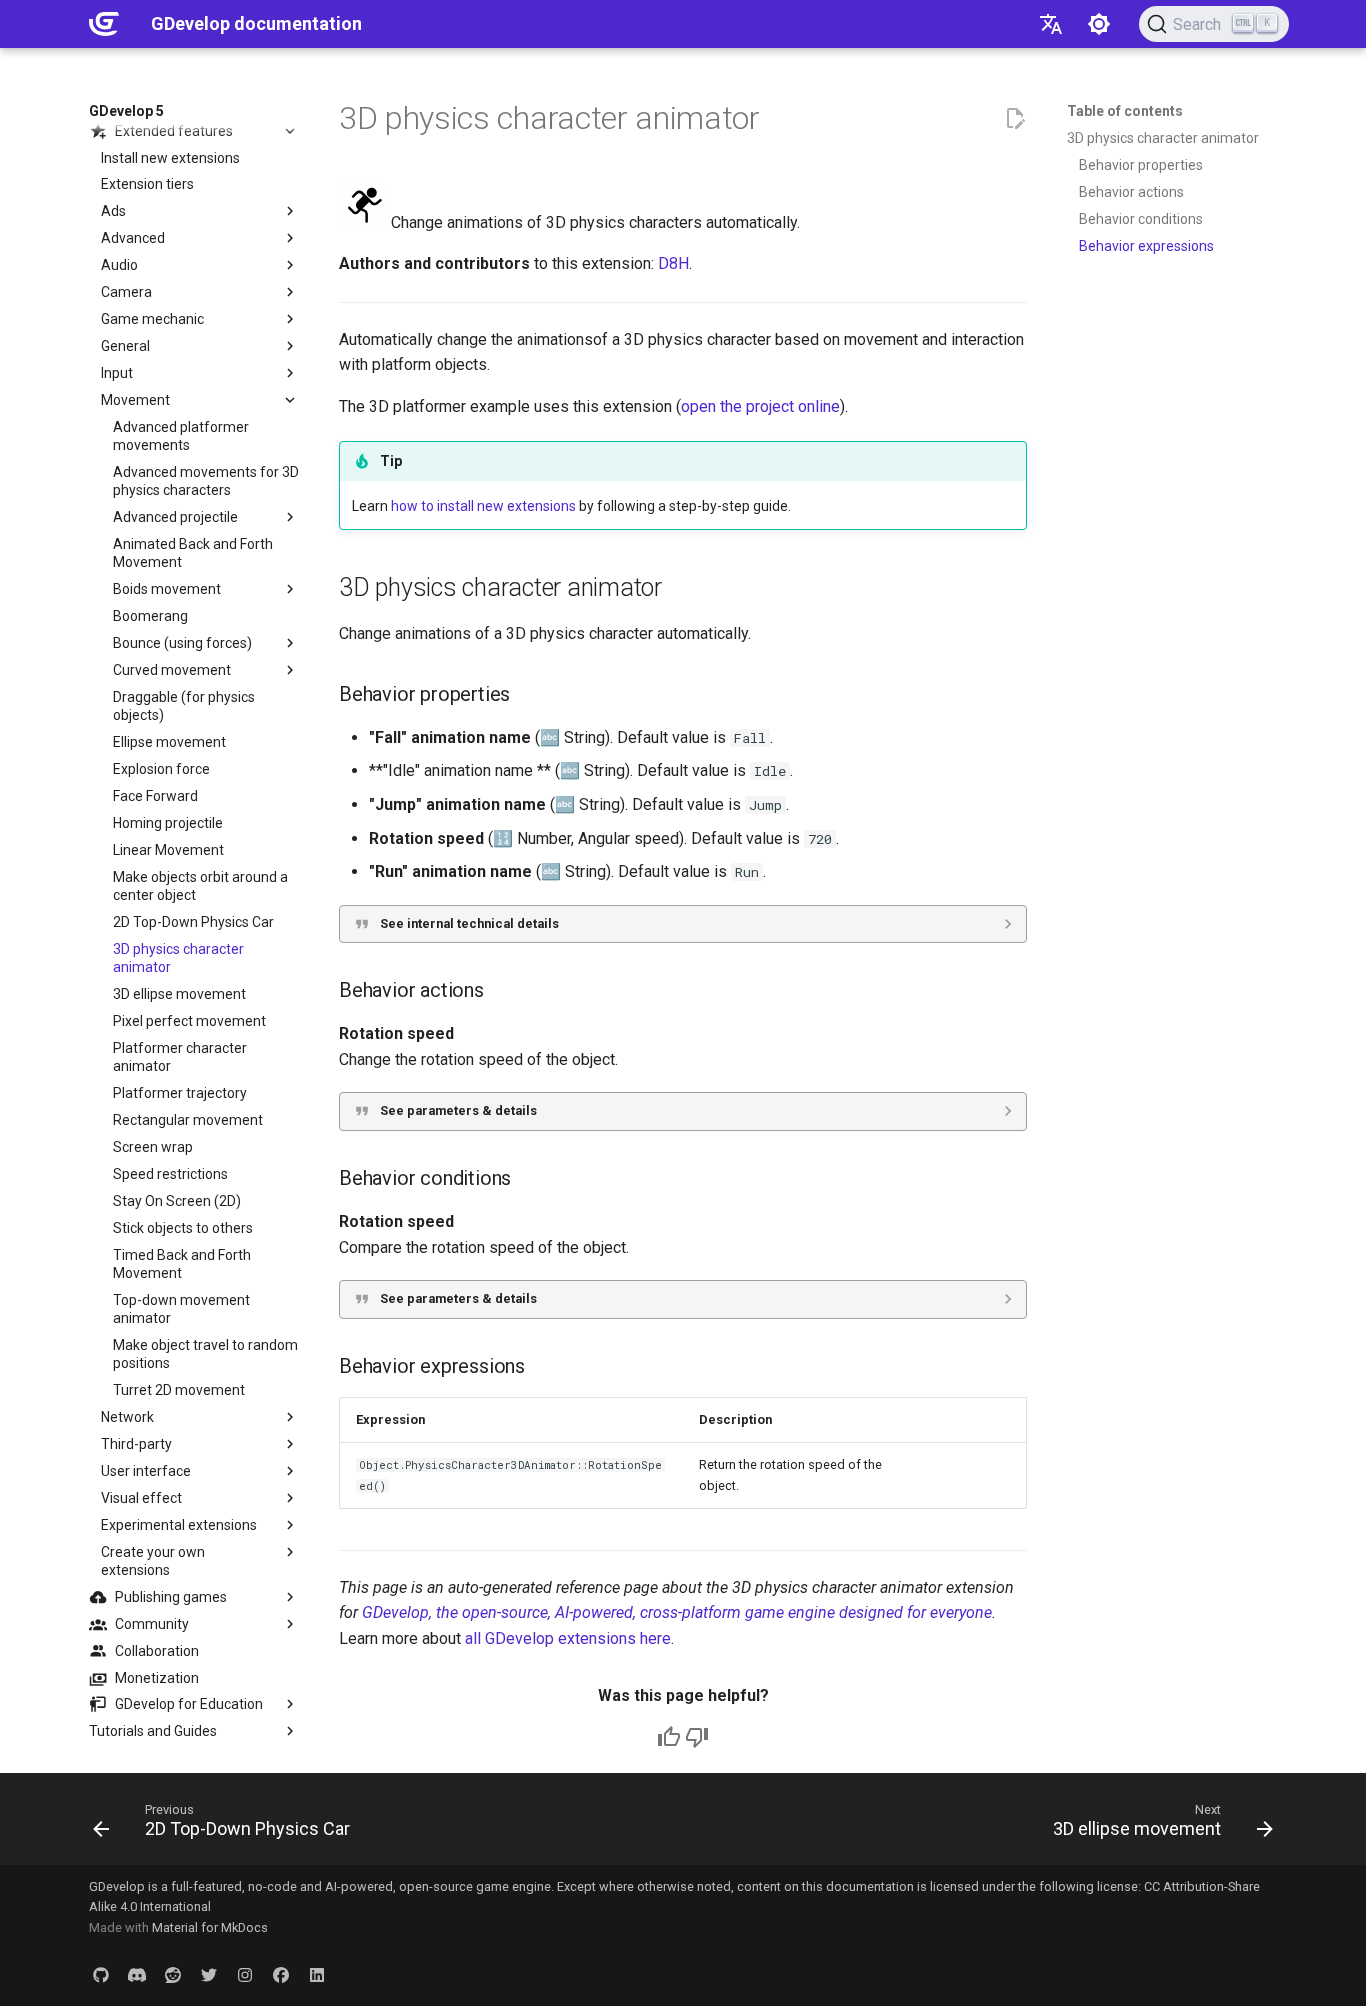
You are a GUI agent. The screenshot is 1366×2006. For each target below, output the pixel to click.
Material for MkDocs (210, 1927)
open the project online (760, 406)
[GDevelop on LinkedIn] (317, 1974)
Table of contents (1125, 111)
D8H (673, 263)
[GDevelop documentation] (104, 24)
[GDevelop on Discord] (137, 1974)
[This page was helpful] (669, 1737)
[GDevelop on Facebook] (281, 1974)
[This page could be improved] (697, 1737)
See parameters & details (458, 1110)
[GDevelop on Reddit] (173, 1974)
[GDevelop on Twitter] (209, 1974)
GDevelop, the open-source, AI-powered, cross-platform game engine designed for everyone (677, 1612)
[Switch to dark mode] (1099, 24)
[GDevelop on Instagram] (245, 1974)
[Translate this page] (1051, 24)
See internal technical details (469, 923)
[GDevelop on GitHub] (101, 1974)
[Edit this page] (1015, 119)
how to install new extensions (483, 506)
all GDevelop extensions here (568, 1638)
